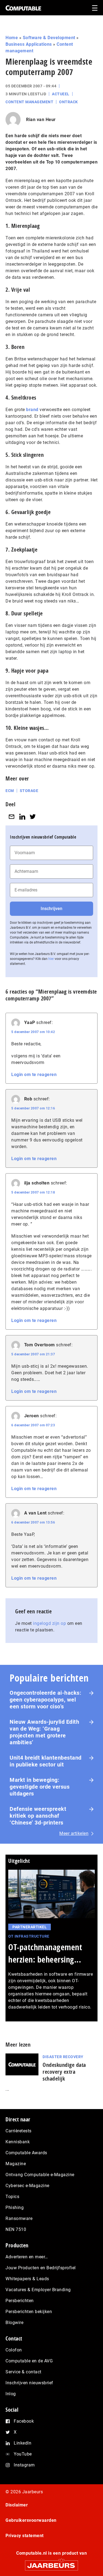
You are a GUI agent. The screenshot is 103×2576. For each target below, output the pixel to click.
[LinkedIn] (22, 817)
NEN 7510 (16, 2229)
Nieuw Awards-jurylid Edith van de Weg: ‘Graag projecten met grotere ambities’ (44, 1732)
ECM (10, 791)
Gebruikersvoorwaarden (31, 2520)
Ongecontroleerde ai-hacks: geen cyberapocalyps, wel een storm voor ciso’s (45, 1700)
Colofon (14, 2350)
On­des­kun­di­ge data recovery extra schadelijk (64, 2072)
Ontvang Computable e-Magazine (40, 2175)
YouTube (23, 2454)
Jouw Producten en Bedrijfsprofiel (41, 2268)
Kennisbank (18, 2142)
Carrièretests (19, 2131)
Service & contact (23, 2372)
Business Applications (29, 44)
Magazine (16, 2164)
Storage (29, 791)
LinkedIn (23, 2443)
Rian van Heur (41, 120)
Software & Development (49, 38)
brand (32, 410)
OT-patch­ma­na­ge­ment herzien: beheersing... (45, 1953)
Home (12, 38)
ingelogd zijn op (49, 1623)
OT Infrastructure (29, 1936)
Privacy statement (25, 2536)
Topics (12, 2197)
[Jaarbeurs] (51, 2563)
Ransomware (19, 2218)
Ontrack (69, 102)
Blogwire (14, 2323)
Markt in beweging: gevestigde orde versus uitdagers (40, 1787)
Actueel (61, 94)
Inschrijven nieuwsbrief (29, 2383)
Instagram (24, 2465)
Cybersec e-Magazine (27, 2186)
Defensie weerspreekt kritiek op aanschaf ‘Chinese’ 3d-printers (38, 1816)
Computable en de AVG (29, 2361)
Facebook (24, 2421)
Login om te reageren (34, 1075)
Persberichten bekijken (29, 2312)
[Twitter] (33, 817)
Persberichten (20, 2301)
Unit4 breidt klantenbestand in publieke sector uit (46, 1761)
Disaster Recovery (63, 2057)
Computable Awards (26, 2153)
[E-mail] (12, 817)
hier (51, 959)
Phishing (15, 2208)
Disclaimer (17, 2505)
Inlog (11, 2394)
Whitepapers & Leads (27, 2279)
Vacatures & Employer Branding (38, 2290)
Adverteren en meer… (27, 2257)
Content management (29, 102)
